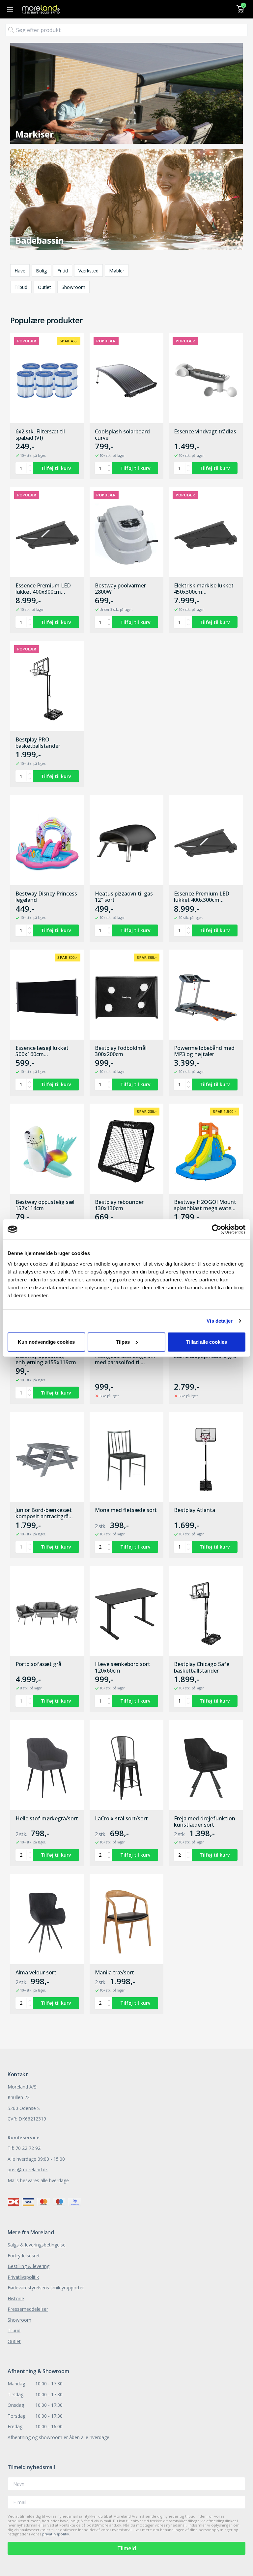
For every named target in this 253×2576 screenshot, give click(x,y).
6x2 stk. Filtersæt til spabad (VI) (40, 435)
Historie (16, 2298)
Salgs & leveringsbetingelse (37, 2245)
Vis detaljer (220, 1321)
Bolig (41, 271)
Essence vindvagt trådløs (205, 432)
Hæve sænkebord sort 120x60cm (123, 1667)
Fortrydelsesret (24, 2256)
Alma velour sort (36, 1973)
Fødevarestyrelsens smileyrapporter (46, 2288)
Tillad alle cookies (207, 1342)
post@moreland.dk (28, 2169)
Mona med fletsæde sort (126, 1510)
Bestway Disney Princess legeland (46, 897)
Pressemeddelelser (28, 2309)
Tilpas (123, 1342)
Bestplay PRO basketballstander (38, 743)
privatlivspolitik (56, 2534)
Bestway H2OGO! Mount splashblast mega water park (205, 1205)
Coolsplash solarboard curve (122, 435)
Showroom (73, 287)
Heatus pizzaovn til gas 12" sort (124, 897)
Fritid (63, 271)
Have (20, 271)
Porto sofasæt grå (38, 1664)
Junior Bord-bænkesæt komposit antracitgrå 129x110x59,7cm (44, 1513)
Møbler (117, 271)
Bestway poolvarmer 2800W (120, 589)
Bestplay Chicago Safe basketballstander (202, 1667)
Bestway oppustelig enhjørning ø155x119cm (46, 1359)
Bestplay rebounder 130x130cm (119, 1205)
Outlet (44, 287)
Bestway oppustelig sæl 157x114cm (45, 1205)
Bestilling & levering (28, 2266)
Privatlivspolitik (23, 2277)
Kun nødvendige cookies (46, 1342)
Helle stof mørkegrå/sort (47, 1819)
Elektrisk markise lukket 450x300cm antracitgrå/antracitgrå (204, 589)
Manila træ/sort (114, 1973)
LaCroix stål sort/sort (121, 1819)
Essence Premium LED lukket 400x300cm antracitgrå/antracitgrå (44, 589)
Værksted (88, 271)
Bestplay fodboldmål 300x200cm (121, 1051)
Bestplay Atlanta (195, 1510)
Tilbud (21, 287)
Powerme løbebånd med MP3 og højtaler (204, 1051)
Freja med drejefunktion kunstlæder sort (205, 1822)
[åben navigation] (9, 9)
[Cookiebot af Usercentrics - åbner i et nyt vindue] (217, 1229)
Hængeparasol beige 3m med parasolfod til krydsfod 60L (125, 1359)
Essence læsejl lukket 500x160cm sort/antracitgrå (42, 1051)
